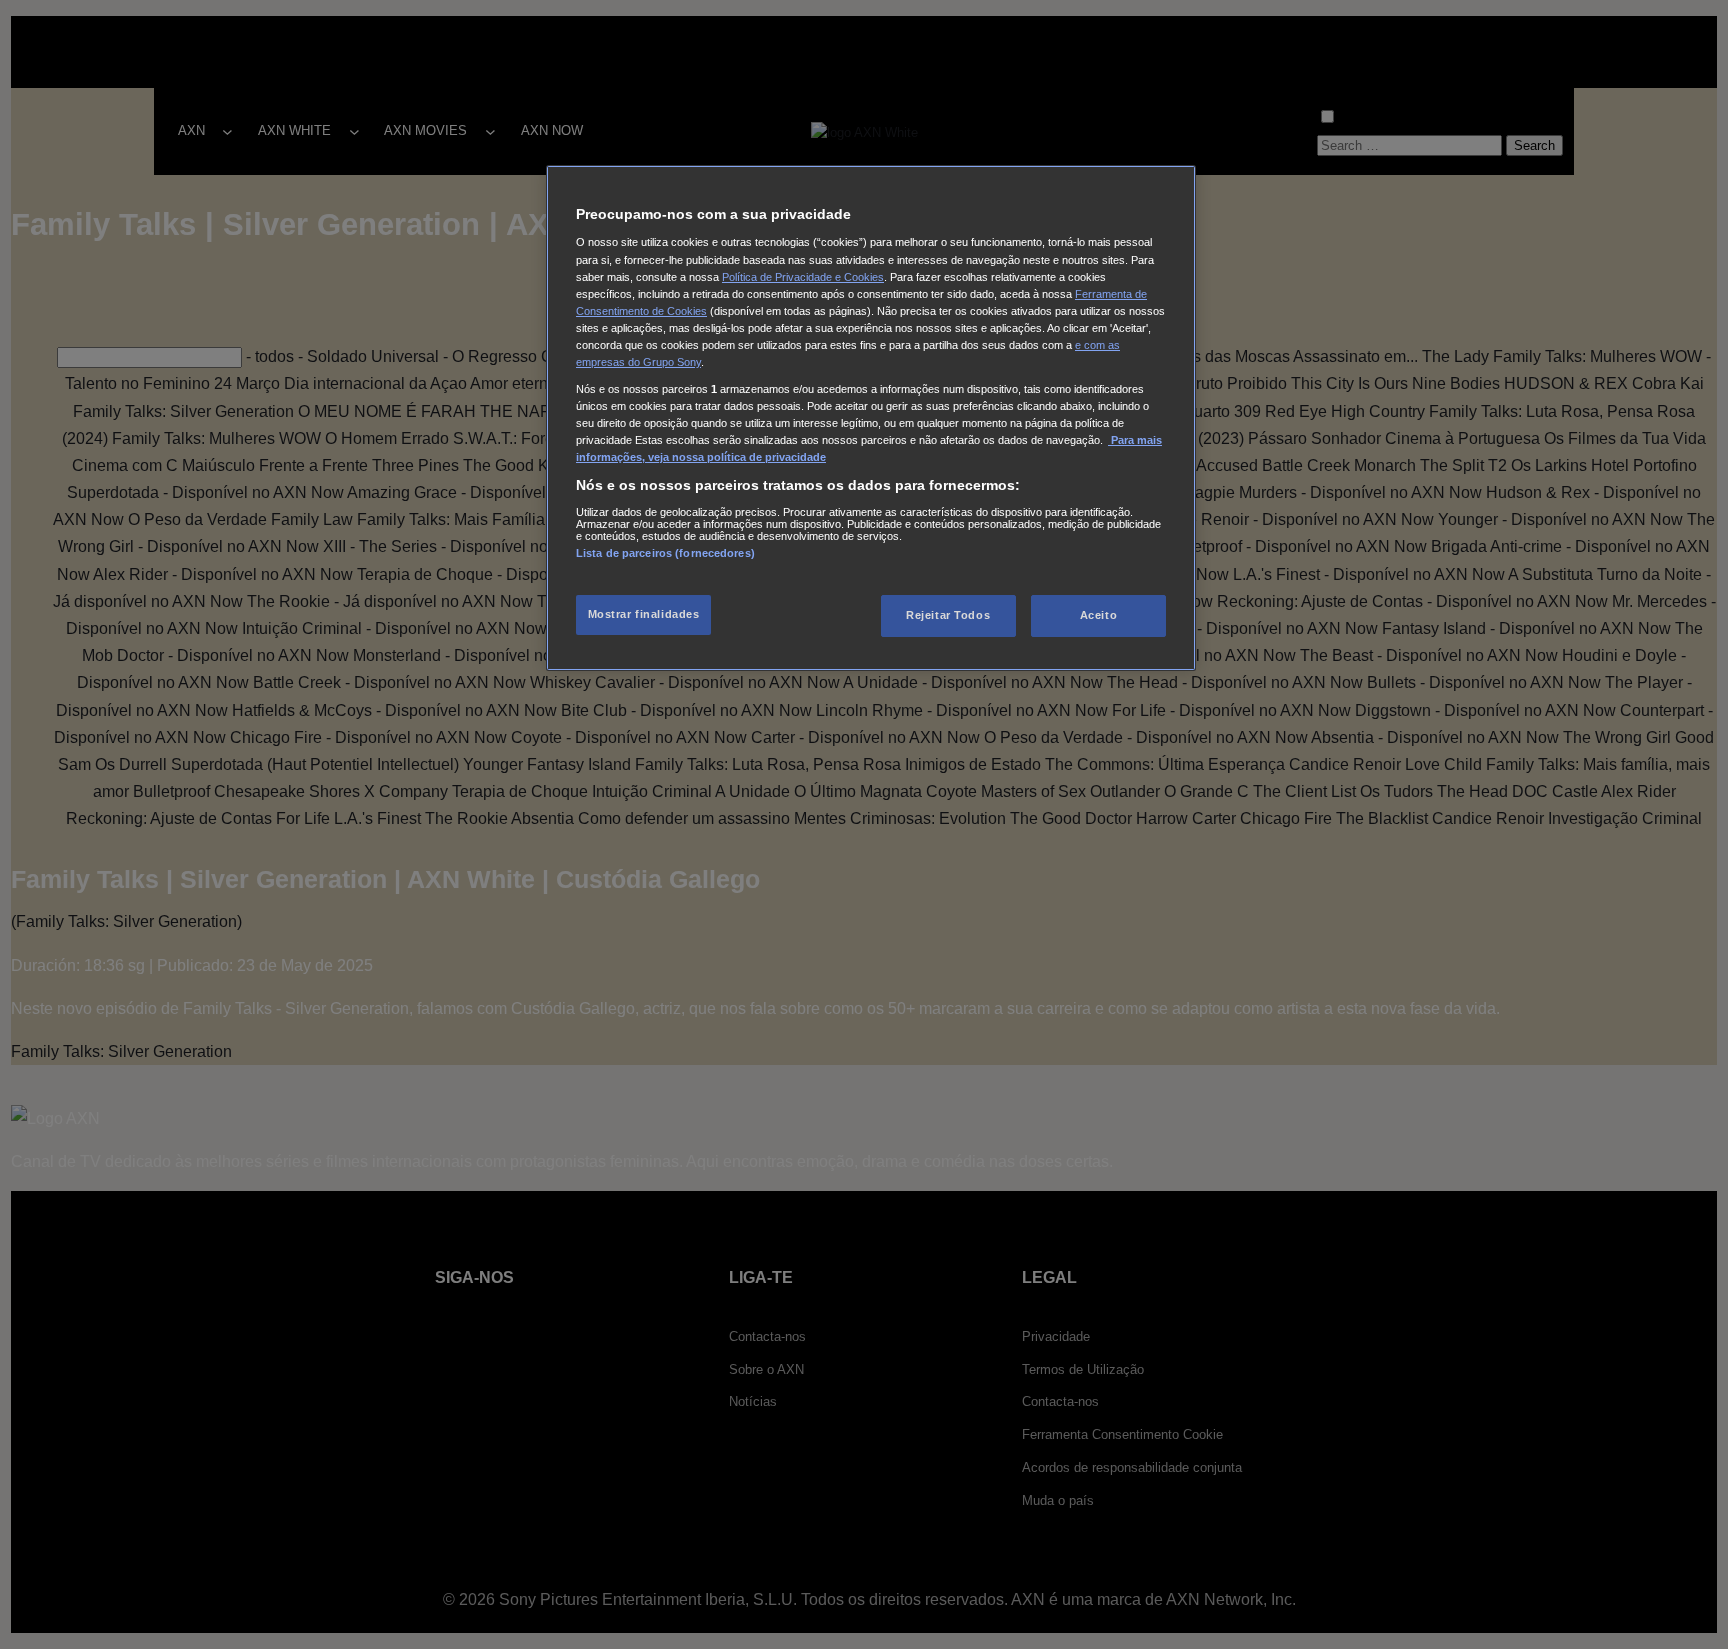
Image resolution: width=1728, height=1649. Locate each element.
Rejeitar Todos (948, 615)
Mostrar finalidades (644, 614)
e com (1091, 345)
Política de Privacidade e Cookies (803, 277)
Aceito (1098, 615)
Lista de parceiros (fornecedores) (665, 553)
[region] (871, 418)
